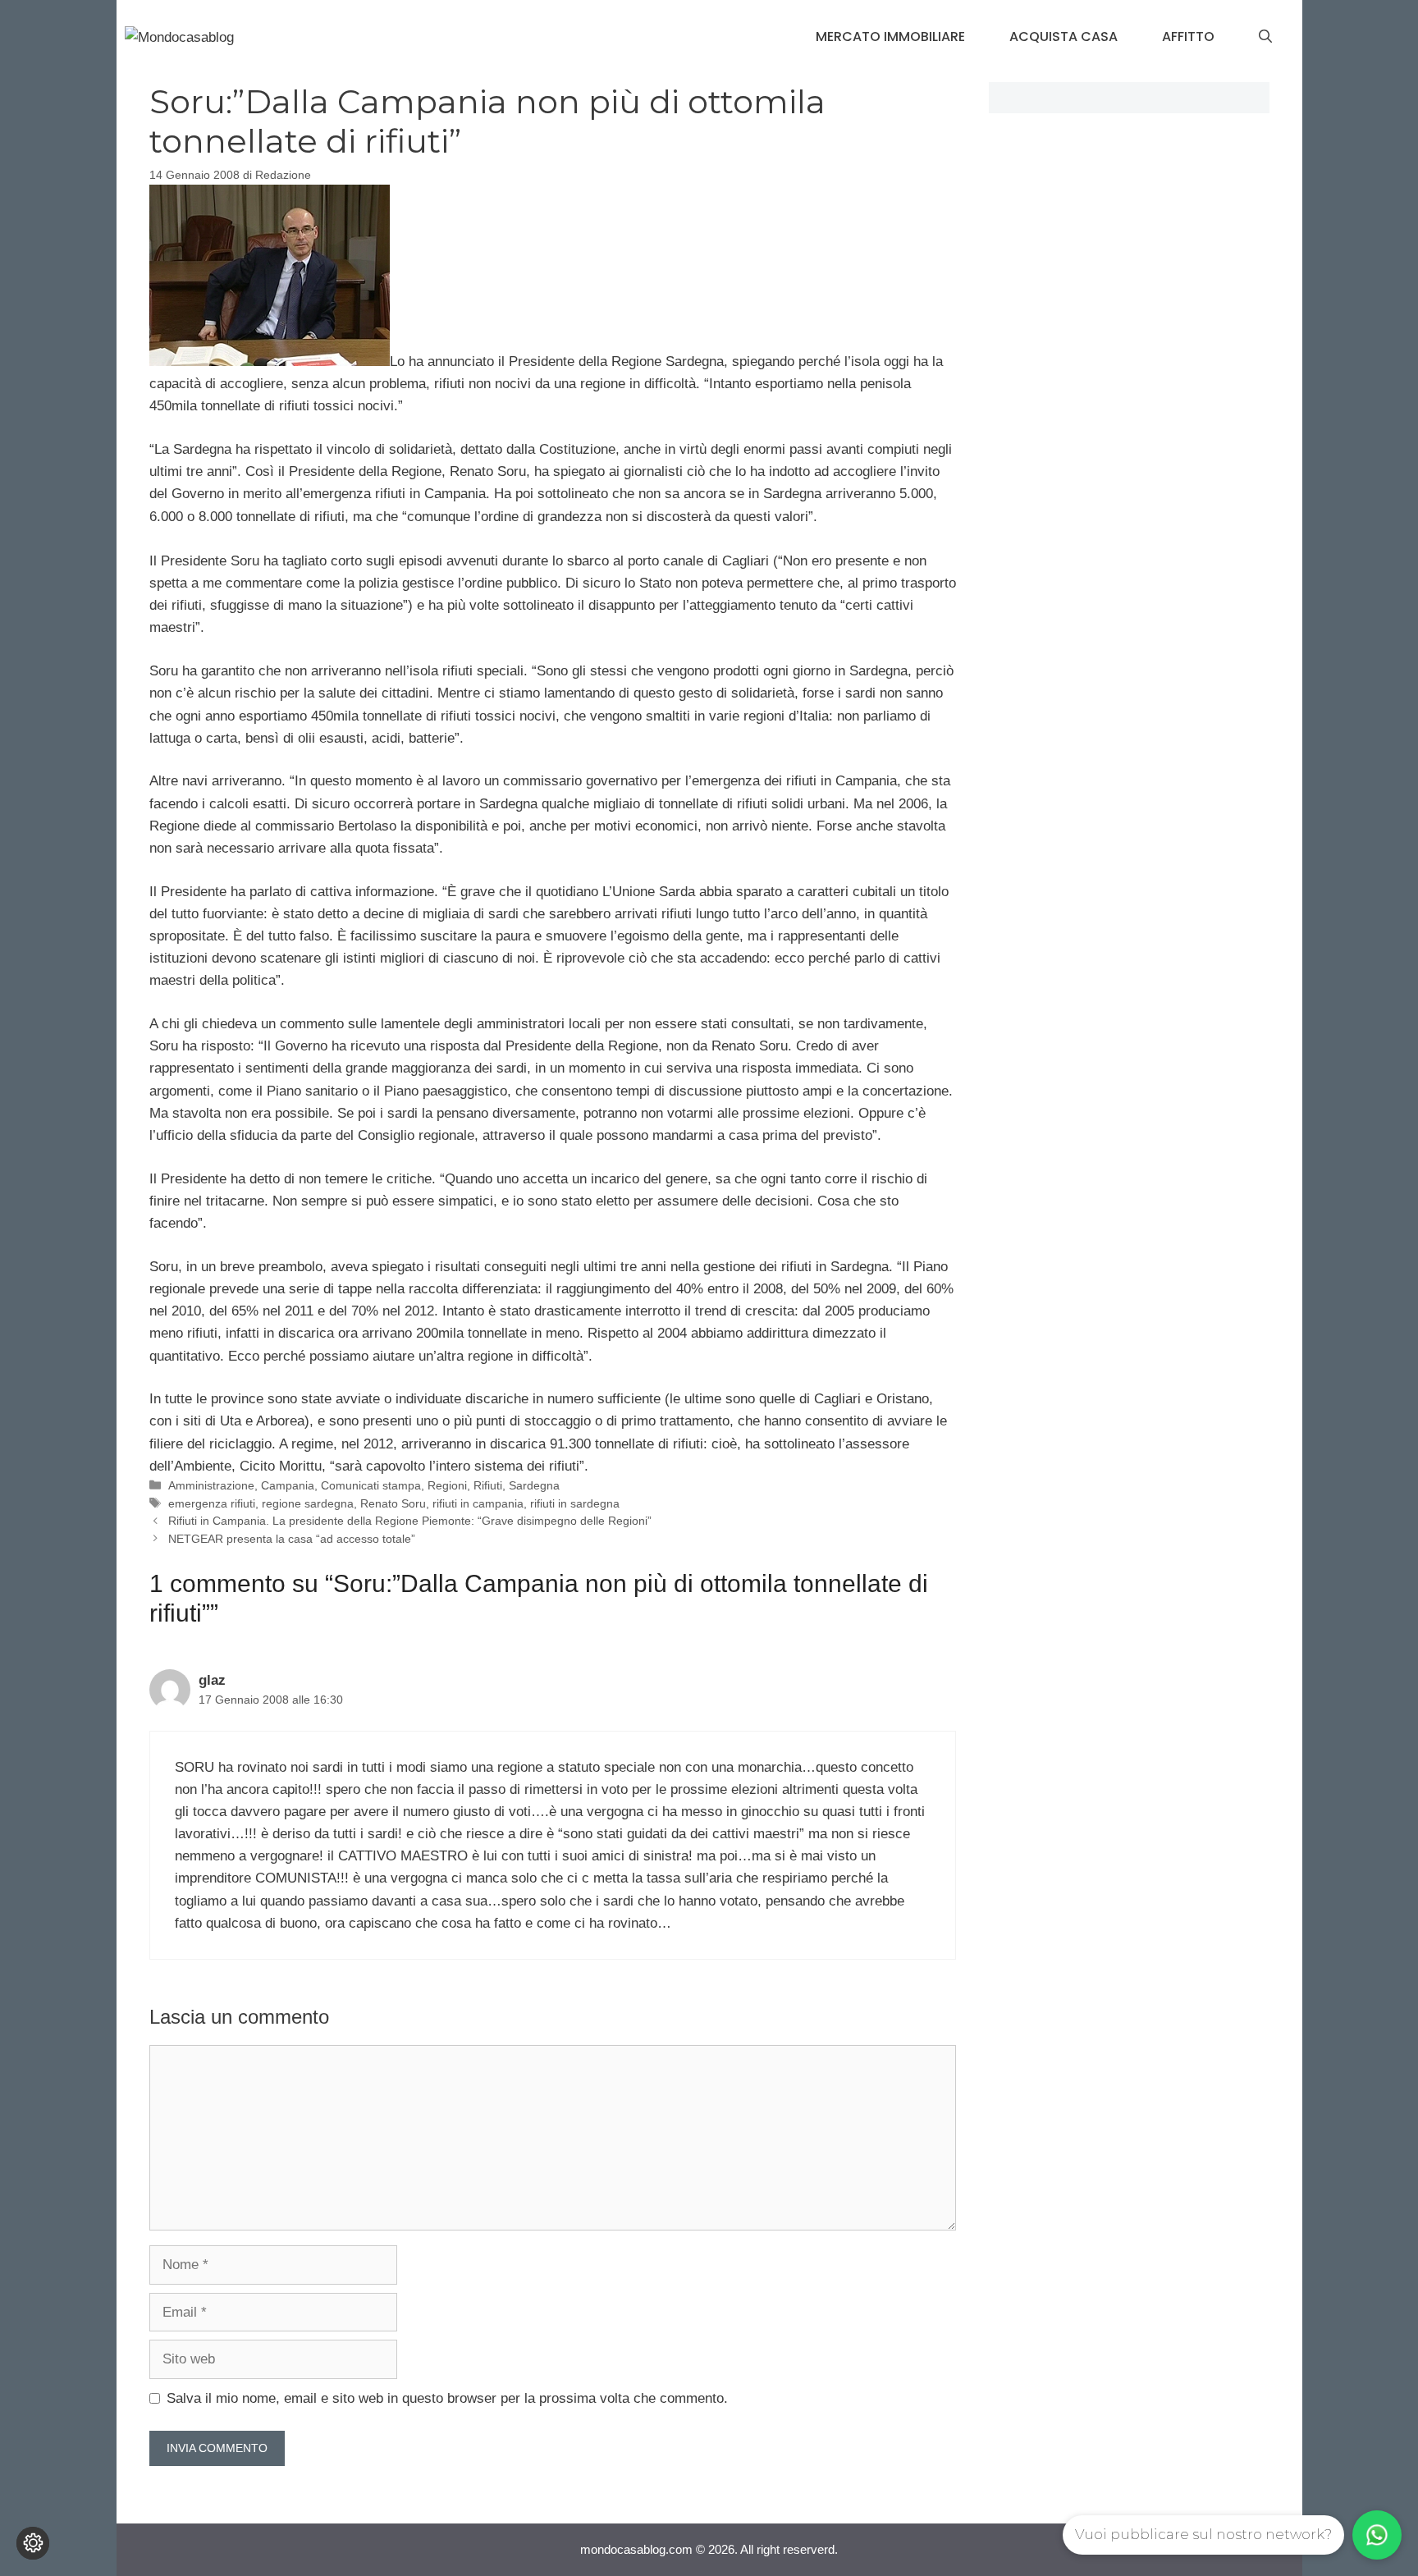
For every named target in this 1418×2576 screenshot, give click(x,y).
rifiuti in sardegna (575, 1503)
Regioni (447, 1485)
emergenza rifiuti (212, 1503)
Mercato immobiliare (890, 37)
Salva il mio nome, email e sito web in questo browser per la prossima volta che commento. (447, 2398)
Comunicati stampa (371, 1485)
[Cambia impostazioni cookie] (33, 2543)
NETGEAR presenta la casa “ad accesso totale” (292, 1539)
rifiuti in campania (478, 1503)
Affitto (1188, 37)
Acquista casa (1063, 37)
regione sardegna (308, 1503)
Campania (288, 1485)
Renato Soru (393, 1503)
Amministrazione (211, 1485)
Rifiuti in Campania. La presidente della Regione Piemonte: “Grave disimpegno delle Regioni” (410, 1521)
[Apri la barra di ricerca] (1265, 37)
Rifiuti (488, 1485)
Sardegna (534, 1485)
